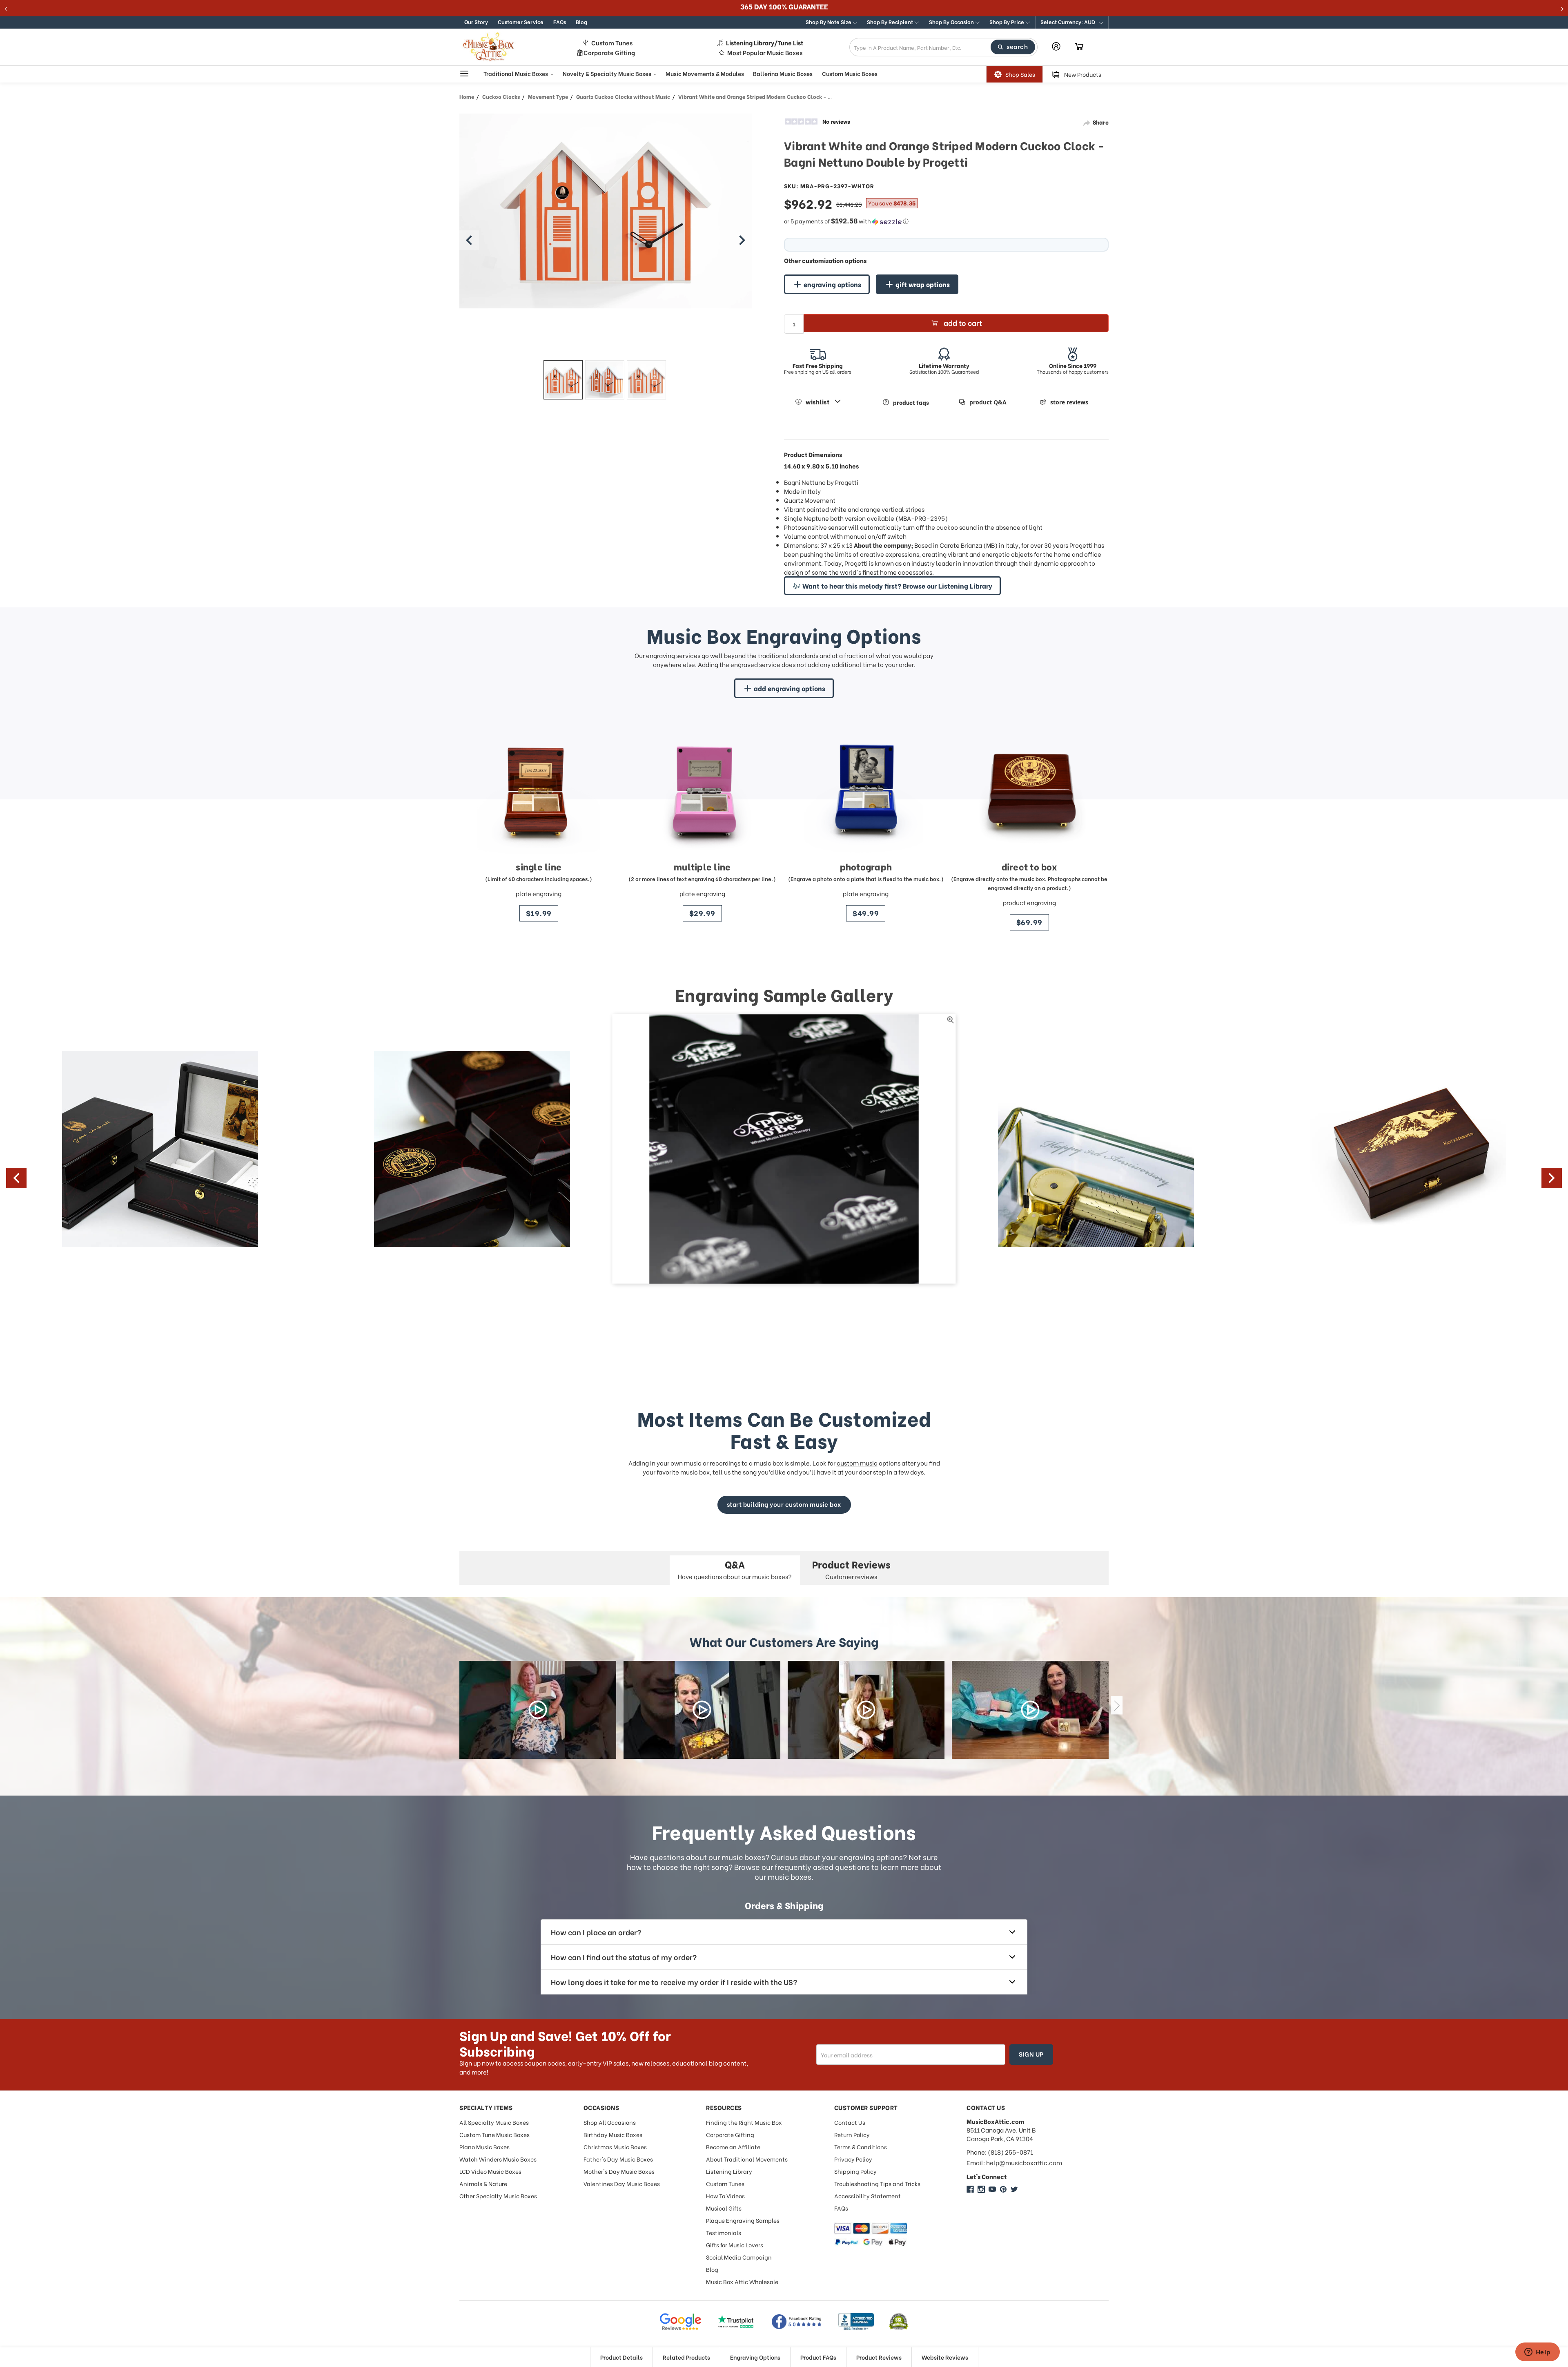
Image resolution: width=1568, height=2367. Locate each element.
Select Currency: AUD (1068, 21)
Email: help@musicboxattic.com (1014, 2163)
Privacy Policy (853, 2159)
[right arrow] (742, 240)
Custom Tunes (612, 43)
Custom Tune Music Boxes (494, 2134)
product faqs (911, 402)
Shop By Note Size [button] (829, 21)
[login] (1056, 46)
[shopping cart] (1079, 47)
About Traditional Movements (747, 2159)
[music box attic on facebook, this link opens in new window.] (970, 2189)
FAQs (560, 21)
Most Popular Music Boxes (765, 52)
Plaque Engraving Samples (743, 2220)
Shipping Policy (855, 2171)
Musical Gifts (724, 2208)
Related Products (686, 2357)
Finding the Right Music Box (744, 2122)
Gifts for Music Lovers (735, 2245)
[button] (1072, 22)
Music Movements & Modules (705, 73)
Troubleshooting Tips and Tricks (877, 2183)
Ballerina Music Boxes (783, 73)
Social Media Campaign (739, 2257)
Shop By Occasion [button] (952, 21)
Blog (581, 21)
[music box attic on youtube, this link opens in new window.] (992, 2189)
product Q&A (988, 402)
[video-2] (702, 1710)
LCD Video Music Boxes (490, 2171)
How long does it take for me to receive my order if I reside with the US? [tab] (674, 1982)
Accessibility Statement (868, 2196)
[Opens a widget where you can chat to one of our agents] (1537, 2353)
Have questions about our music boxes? (735, 1569)
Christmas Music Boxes (615, 2147)
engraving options (832, 284)
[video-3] (866, 1710)
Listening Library (729, 2171)
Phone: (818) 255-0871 (1000, 2152)
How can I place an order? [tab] (596, 1932)
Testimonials (724, 2232)
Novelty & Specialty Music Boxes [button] (608, 73)
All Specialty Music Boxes (494, 2122)
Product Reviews (879, 2357)
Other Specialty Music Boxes (498, 2196)
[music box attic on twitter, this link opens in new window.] (1014, 2189)
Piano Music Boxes (484, 2147)
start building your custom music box (784, 1504)
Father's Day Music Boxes (618, 2159)
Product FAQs (818, 2357)
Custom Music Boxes (850, 73)
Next (1552, 1178)
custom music (857, 1463)
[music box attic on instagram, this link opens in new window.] (981, 2189)
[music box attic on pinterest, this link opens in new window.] (1003, 2189)
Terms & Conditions (861, 2147)
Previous (16, 1178)
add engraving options (790, 688)
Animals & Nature (483, 2183)
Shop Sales (1020, 74)
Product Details (621, 2357)
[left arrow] (469, 240)
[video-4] (1030, 1710)
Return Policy (852, 2134)
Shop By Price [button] (1007, 21)
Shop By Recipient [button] (891, 21)
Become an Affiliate (733, 2147)
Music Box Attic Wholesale (742, 2281)
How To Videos (725, 2196)
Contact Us (850, 2122)
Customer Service (521, 21)
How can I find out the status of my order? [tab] (624, 1957)
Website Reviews (945, 2357)
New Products (1083, 74)
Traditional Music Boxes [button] (516, 73)
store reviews (1069, 402)
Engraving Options (755, 2357)
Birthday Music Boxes (613, 2134)
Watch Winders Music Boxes (498, 2159)
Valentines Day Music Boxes (622, 2183)
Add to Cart (963, 322)
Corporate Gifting (609, 52)
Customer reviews (851, 1569)
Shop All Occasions (610, 2122)
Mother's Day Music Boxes (619, 2171)
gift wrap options (923, 284)
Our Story (476, 21)
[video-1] (538, 1710)
